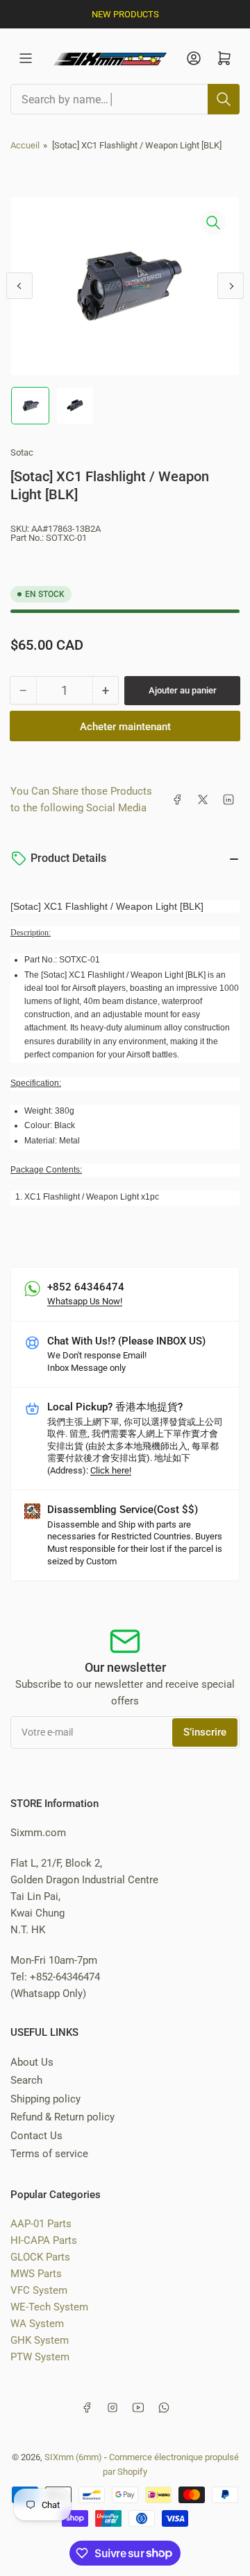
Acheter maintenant (125, 727)
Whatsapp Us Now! (85, 1301)
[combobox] (125, 99)
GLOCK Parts (40, 2257)
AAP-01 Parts (41, 2224)
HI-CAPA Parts (44, 2240)
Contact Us (36, 2136)
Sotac (22, 452)
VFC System (39, 2290)
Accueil (25, 145)
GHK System (40, 2340)
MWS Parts (36, 2274)
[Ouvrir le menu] (26, 58)
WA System (37, 2324)
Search (26, 2080)
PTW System (40, 2357)
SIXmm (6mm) (73, 2457)
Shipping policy (45, 2099)
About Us (32, 2062)
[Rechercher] (224, 99)
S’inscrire (205, 1732)
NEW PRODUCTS (125, 14)
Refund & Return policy (62, 2117)
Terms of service (49, 2154)
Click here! (111, 1470)
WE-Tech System (49, 2307)
